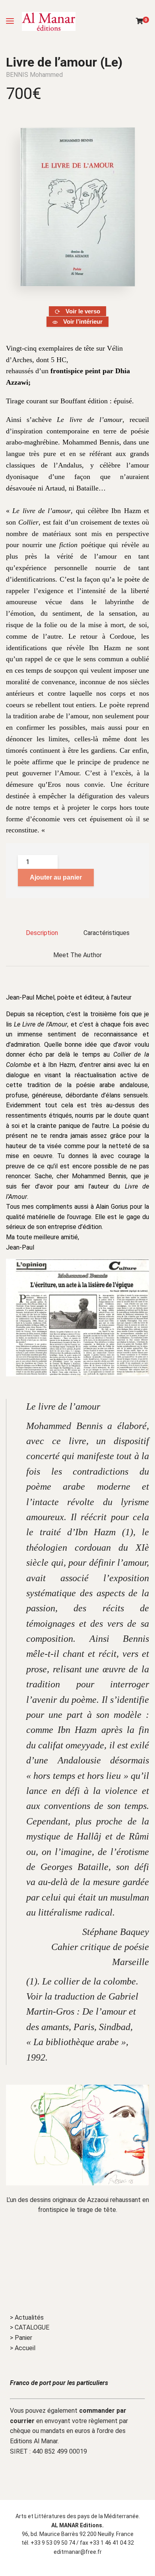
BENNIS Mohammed (34, 75)
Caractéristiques (107, 933)
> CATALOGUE (30, 2327)
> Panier (21, 2338)
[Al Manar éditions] (49, 21)
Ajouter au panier (56, 877)
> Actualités (27, 2317)
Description (42, 933)
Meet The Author (77, 955)
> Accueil (23, 2348)
